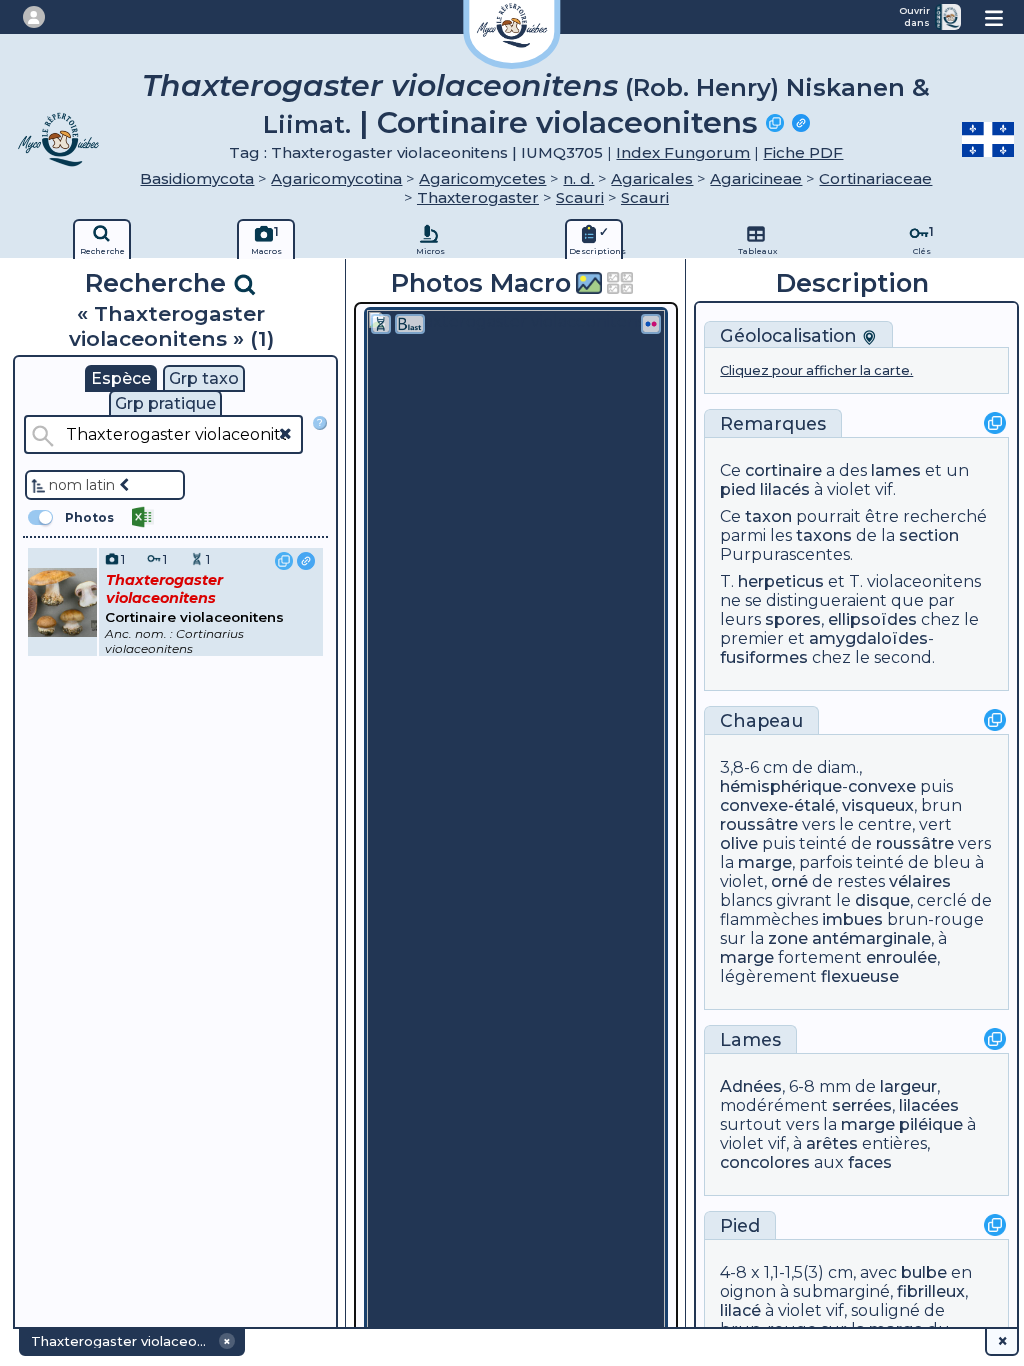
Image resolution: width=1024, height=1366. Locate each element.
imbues (852, 919)
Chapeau (761, 720)
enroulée (901, 957)
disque (882, 900)
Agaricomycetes (482, 178)
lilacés (785, 489)
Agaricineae (756, 178)
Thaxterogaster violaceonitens (380, 85)
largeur (908, 1086)
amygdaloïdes (868, 638)
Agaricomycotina (336, 178)
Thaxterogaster (478, 197)
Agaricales (652, 178)
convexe (882, 786)
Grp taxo (204, 378)
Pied (740, 1225)
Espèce (121, 378)
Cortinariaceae (875, 178)
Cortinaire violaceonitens (567, 122)
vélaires (920, 881)
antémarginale (871, 938)
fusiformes (764, 657)
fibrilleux (931, 1291)
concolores (765, 1162)
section (929, 535)
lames (896, 470)
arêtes (832, 1143)
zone (788, 938)
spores (793, 619)
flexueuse (860, 976)
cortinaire (783, 470)
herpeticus (781, 581)
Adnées (751, 1086)
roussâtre (759, 824)
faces (870, 1162)
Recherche (159, 282)
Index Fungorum (683, 152)
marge (765, 862)
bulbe (924, 1272)
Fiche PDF (803, 152)
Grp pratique (165, 403)
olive (739, 843)
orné (789, 881)
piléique (931, 1124)
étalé (814, 805)
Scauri (580, 197)
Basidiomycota (197, 178)
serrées (862, 1105)
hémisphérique (781, 786)
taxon (768, 516)
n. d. (578, 178)
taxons (824, 535)
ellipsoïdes (872, 619)
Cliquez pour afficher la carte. (816, 370)
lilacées (929, 1105)
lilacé (740, 1310)
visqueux (878, 805)
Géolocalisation (791, 335)
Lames (750, 1039)
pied (738, 489)
